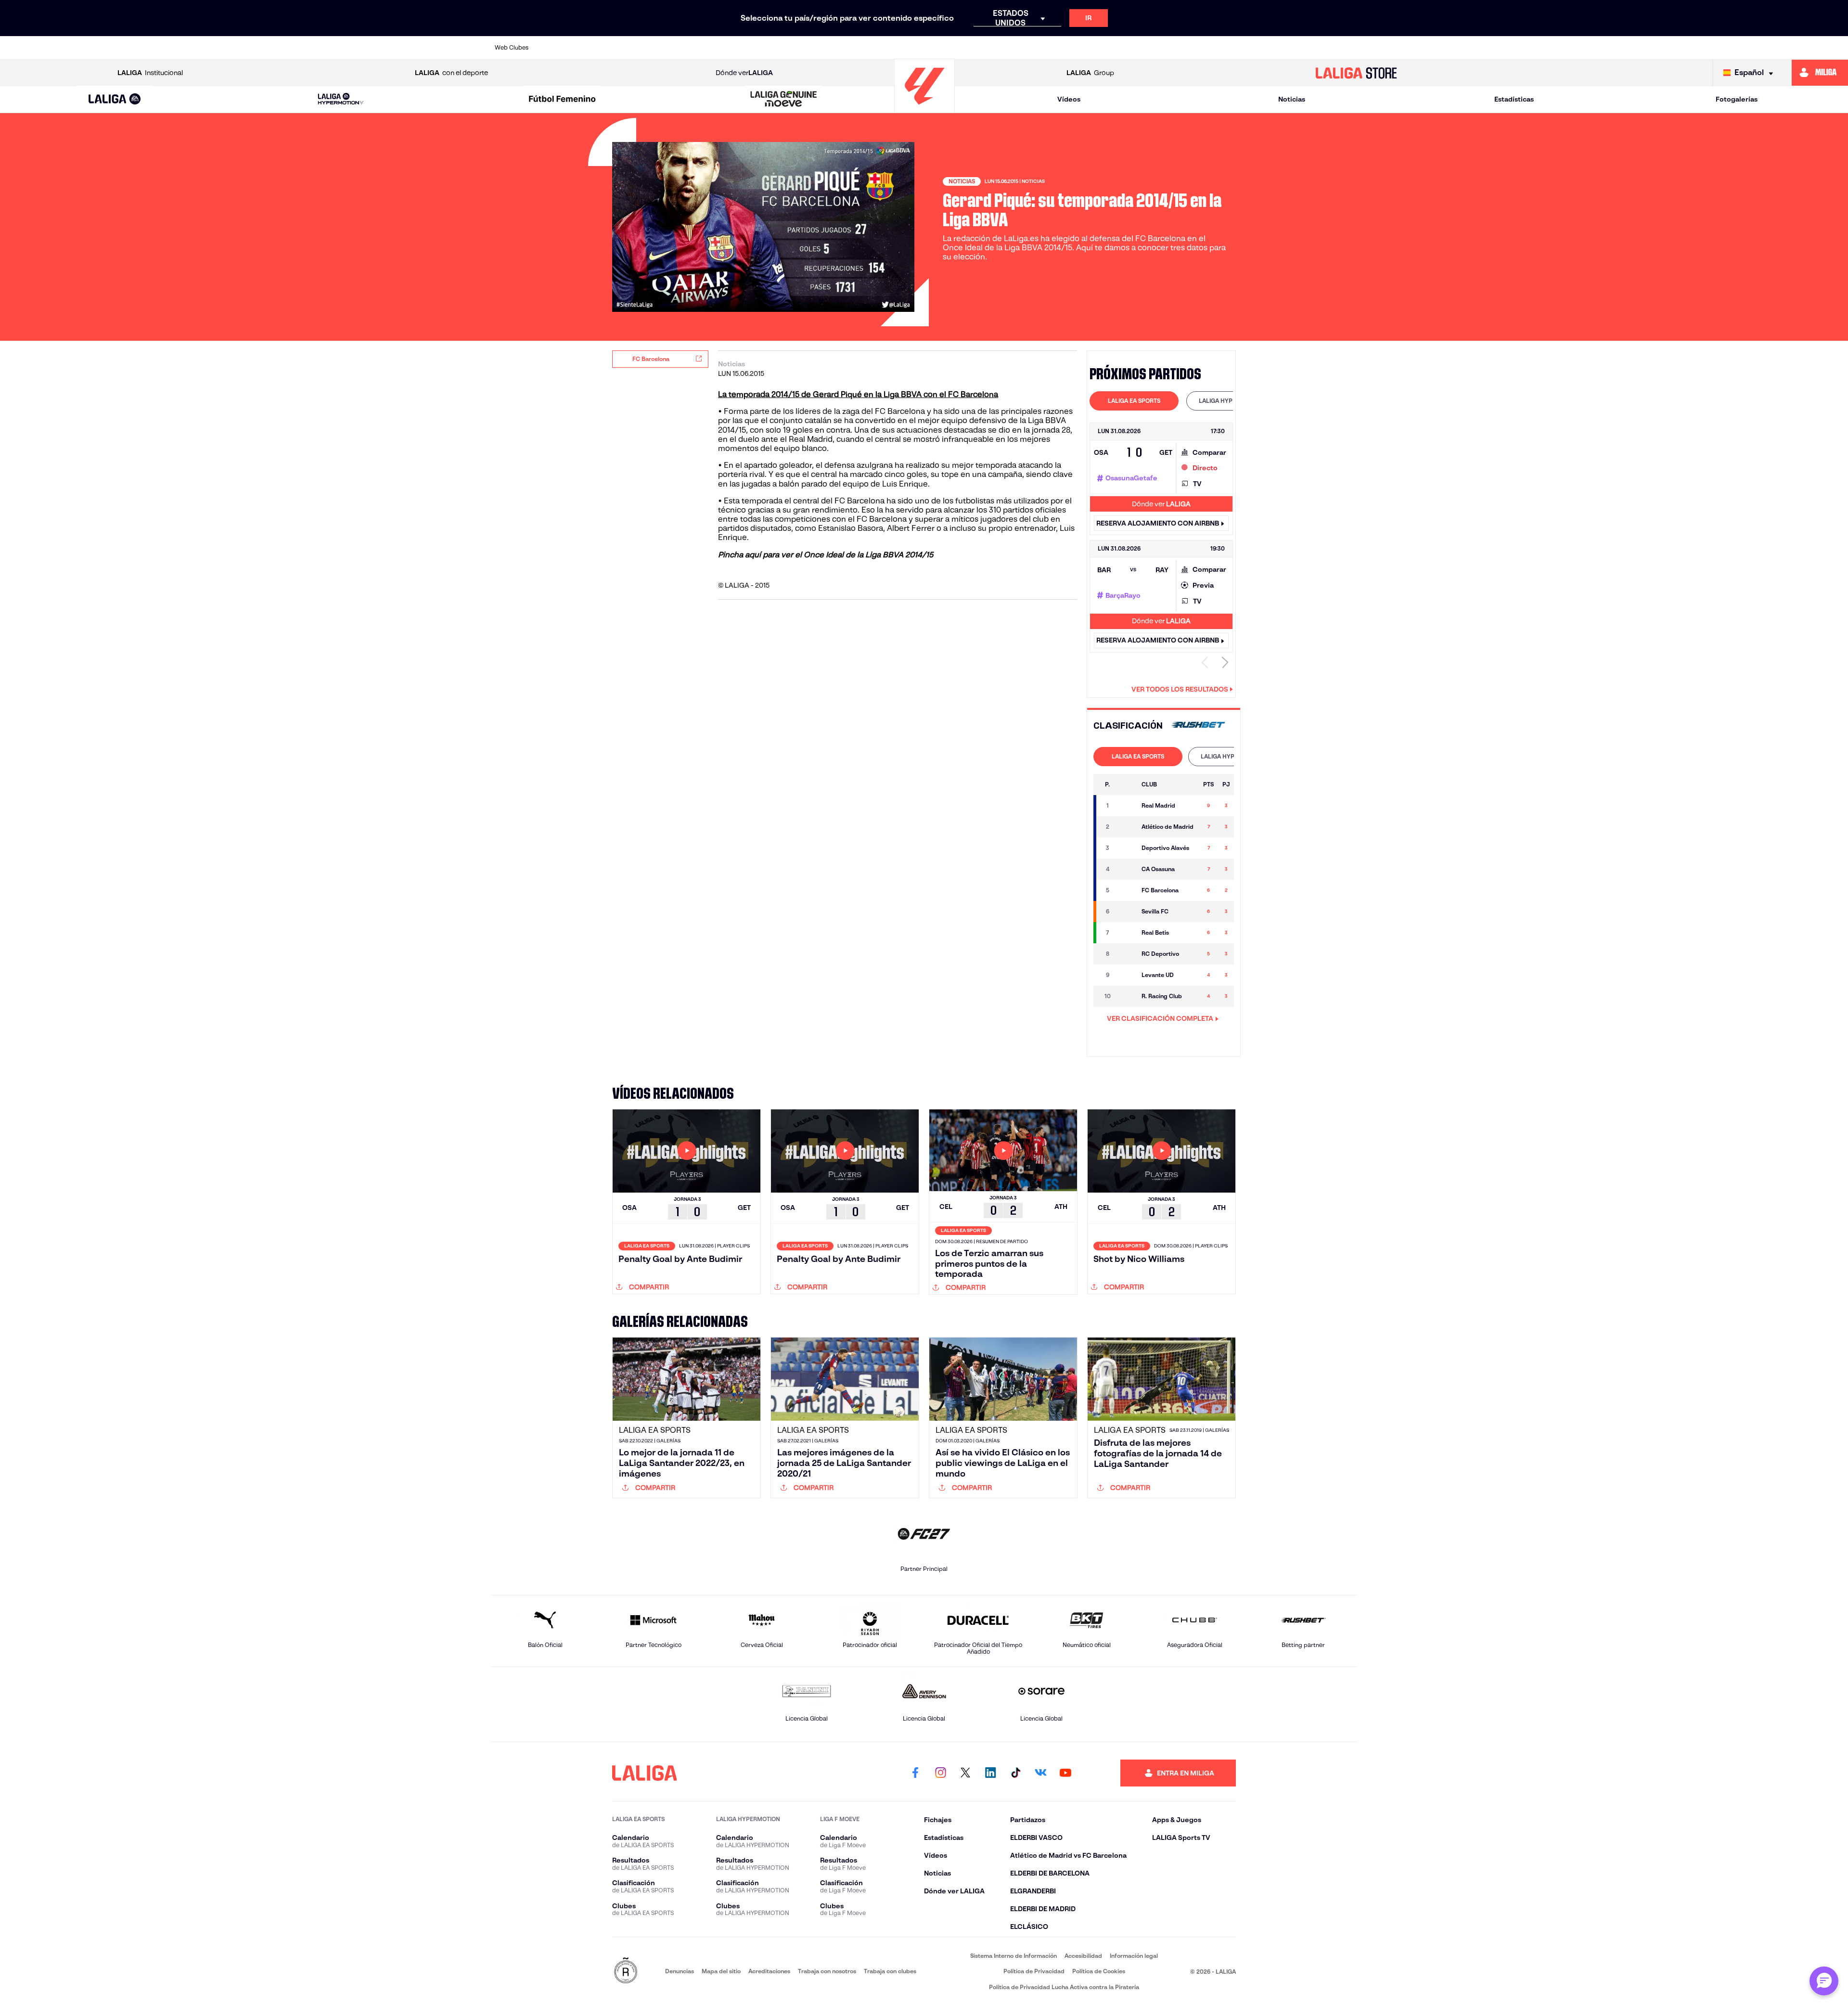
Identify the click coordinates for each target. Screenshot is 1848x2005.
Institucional (150, 73)
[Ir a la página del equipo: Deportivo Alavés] (1126, 848)
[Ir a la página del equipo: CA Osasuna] (1126, 869)
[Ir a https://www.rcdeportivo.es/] (1057, 48)
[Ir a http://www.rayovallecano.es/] (1016, 48)
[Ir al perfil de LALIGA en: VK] (1040, 1773)
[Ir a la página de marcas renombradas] (626, 1971)
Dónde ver (744, 73)
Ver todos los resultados (1180, 689)
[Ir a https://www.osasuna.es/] (645, 48)
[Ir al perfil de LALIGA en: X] (965, 1773)
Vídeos (1069, 99)
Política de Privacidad (1034, 1971)
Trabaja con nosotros (827, 1971)
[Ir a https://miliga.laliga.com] (1820, 73)
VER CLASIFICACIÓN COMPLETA (1160, 1018)
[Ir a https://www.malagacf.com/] (934, 48)
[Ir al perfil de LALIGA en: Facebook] (915, 1773)
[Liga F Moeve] (562, 100)
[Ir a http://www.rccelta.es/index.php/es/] (686, 48)
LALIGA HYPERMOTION (1231, 401)
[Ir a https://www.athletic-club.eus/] (563, 48)
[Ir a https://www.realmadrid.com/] (1181, 48)
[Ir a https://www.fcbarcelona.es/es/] (810, 48)
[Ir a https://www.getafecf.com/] (851, 48)
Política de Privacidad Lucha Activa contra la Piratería (1064, 1987)
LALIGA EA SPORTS (1134, 401)
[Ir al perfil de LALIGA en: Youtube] (1065, 1773)
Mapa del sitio (721, 1971)
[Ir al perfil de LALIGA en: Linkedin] (990, 1773)
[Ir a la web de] (1198, 726)
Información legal (1134, 1956)
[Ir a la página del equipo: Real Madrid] (1126, 806)
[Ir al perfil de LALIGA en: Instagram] (940, 1773)
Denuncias (680, 1971)
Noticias (1292, 99)
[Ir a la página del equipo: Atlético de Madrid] (1126, 827)
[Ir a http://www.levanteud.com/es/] (892, 48)
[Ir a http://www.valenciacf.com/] (1305, 48)
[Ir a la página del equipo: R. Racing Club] (1126, 996)
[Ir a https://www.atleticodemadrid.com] (603, 48)
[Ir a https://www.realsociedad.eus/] (1222, 48)
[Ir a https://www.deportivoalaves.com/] (728, 48)
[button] (115, 99)
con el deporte (451, 73)
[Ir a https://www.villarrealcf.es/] (1346, 48)
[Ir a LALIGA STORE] (1356, 73)
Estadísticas (1514, 99)
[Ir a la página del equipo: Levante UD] (1126, 975)
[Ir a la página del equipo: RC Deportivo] (1126, 954)
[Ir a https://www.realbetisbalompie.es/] (1140, 48)
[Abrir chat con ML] (1824, 1981)
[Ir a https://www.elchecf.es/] (769, 48)
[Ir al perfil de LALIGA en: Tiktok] (1015, 1773)
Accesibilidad (1083, 1956)
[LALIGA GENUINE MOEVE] (784, 100)
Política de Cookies (1099, 1971)
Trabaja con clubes (890, 1971)
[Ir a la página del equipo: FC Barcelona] (1126, 890)
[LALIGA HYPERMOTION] (341, 99)
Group (1090, 73)
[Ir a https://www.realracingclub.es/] (975, 48)
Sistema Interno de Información (1014, 1956)
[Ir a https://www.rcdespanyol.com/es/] (1099, 48)
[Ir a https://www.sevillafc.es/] (1264, 48)
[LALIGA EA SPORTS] (115, 100)
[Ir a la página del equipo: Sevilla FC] (1126, 912)
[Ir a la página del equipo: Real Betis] (1126, 933)
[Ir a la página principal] (924, 109)
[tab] (1134, 401)
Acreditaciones (769, 1971)
